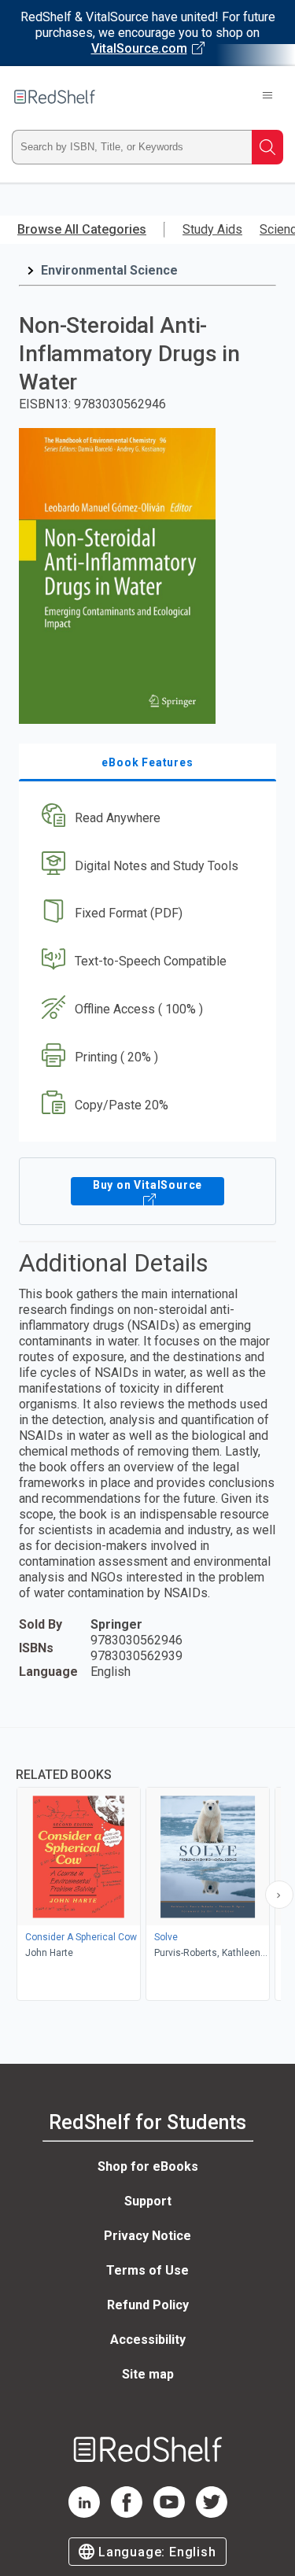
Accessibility (148, 2340)
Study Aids (212, 229)
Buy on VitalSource (147, 1185)
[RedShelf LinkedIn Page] (84, 2513)
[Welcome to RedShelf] (55, 97)
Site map (148, 2374)
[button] (146, 818)
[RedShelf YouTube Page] (169, 2513)
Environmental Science (109, 270)
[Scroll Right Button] (279, 1895)
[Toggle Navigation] (267, 97)
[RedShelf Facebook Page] (127, 2513)
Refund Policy (148, 2305)
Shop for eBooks (148, 2166)
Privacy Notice (147, 2236)
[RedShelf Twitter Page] (212, 2513)
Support (148, 2201)
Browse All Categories (82, 229)
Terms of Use (147, 2270)
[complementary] (147, 1866)
